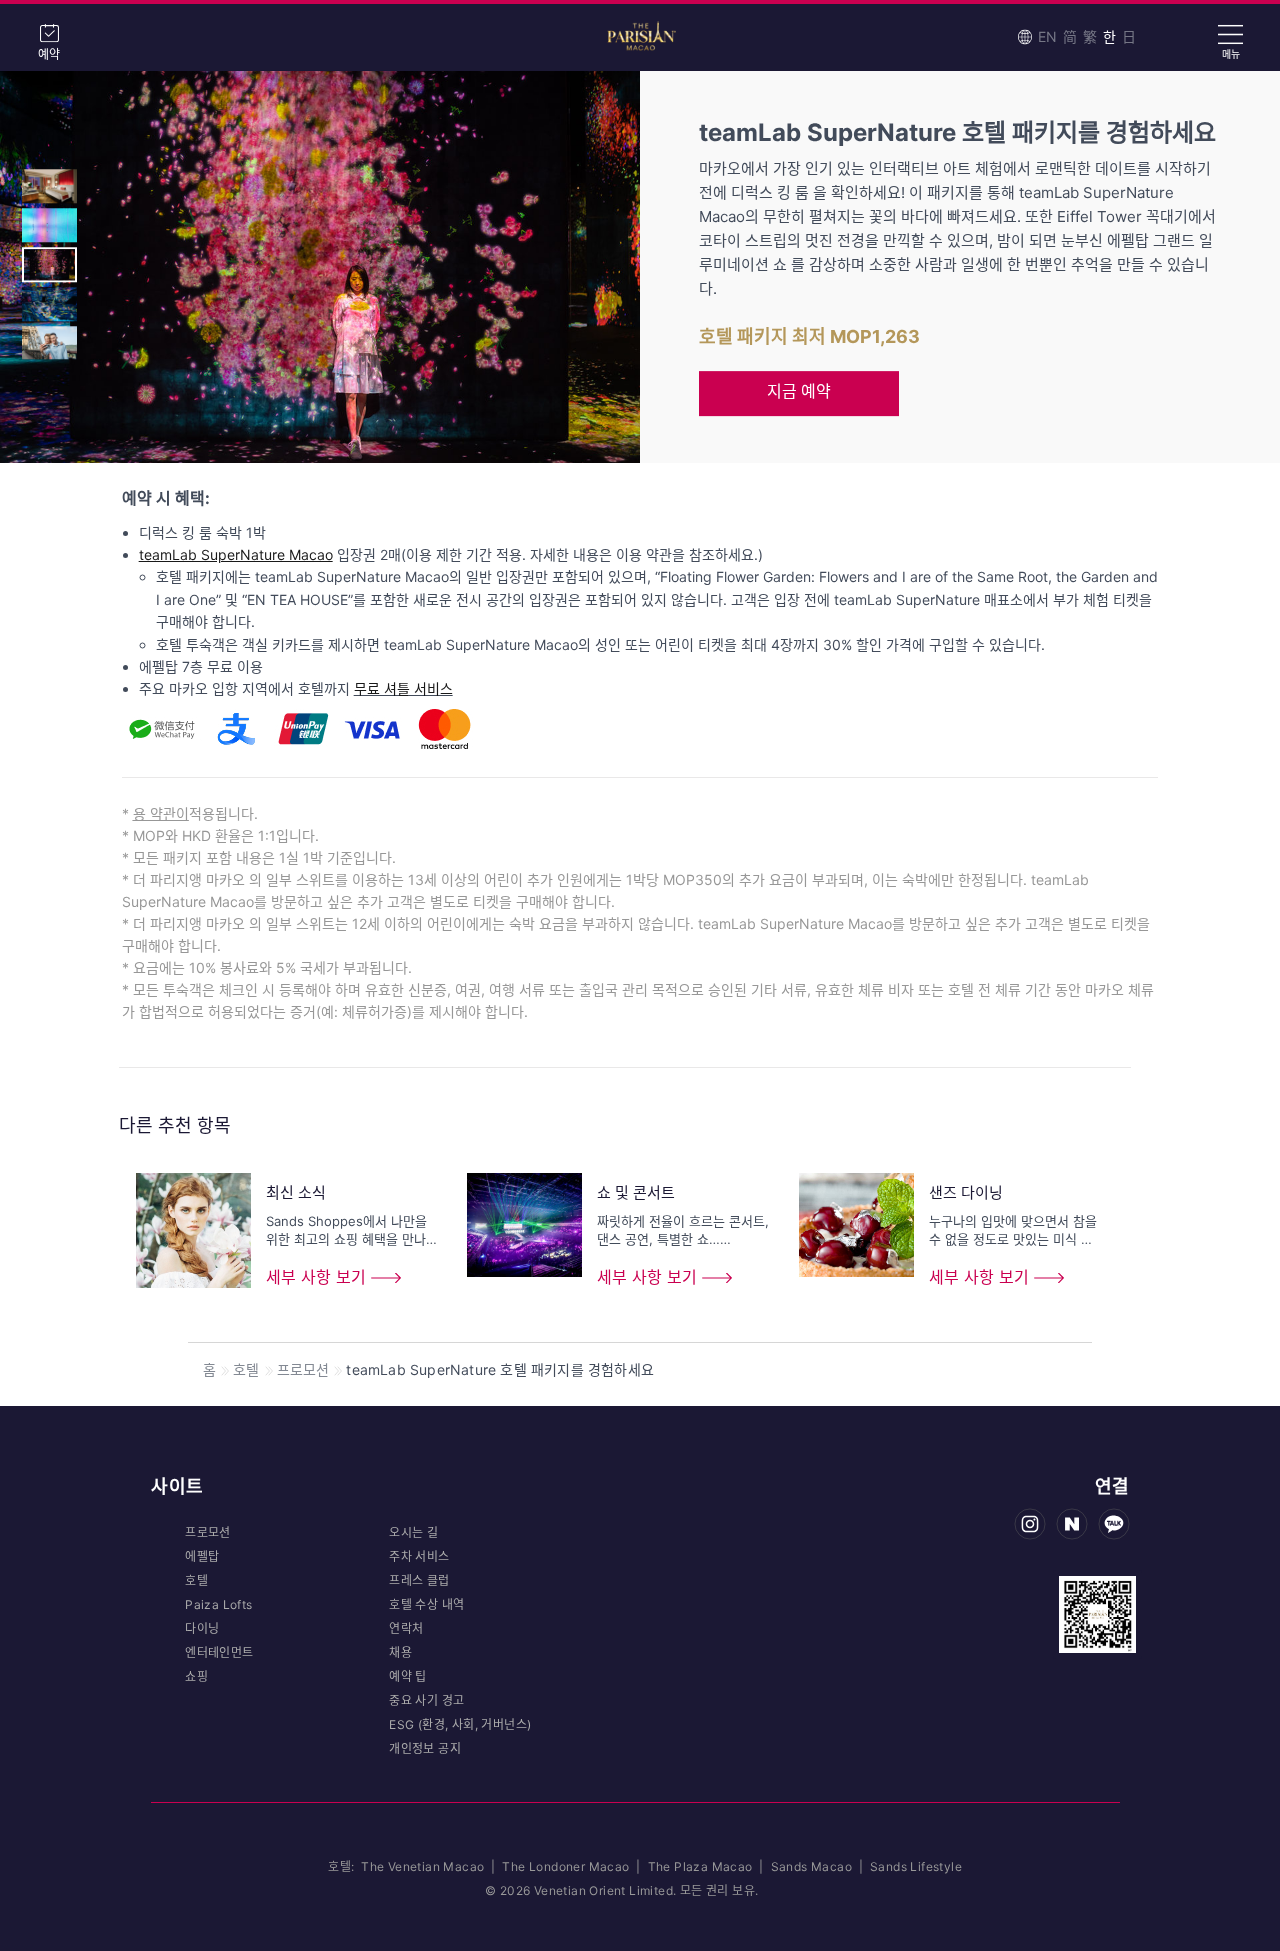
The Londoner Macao (567, 1866)
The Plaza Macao (700, 1866)
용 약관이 (161, 813)
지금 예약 (799, 391)
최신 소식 (296, 1192)
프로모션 (303, 1369)
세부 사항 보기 (316, 1277)
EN (1047, 36)
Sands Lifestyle (916, 1866)
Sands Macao (813, 1866)
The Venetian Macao (422, 1866)
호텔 (246, 1369)
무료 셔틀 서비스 (403, 688)
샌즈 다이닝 (966, 1192)
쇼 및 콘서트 (636, 1192)
